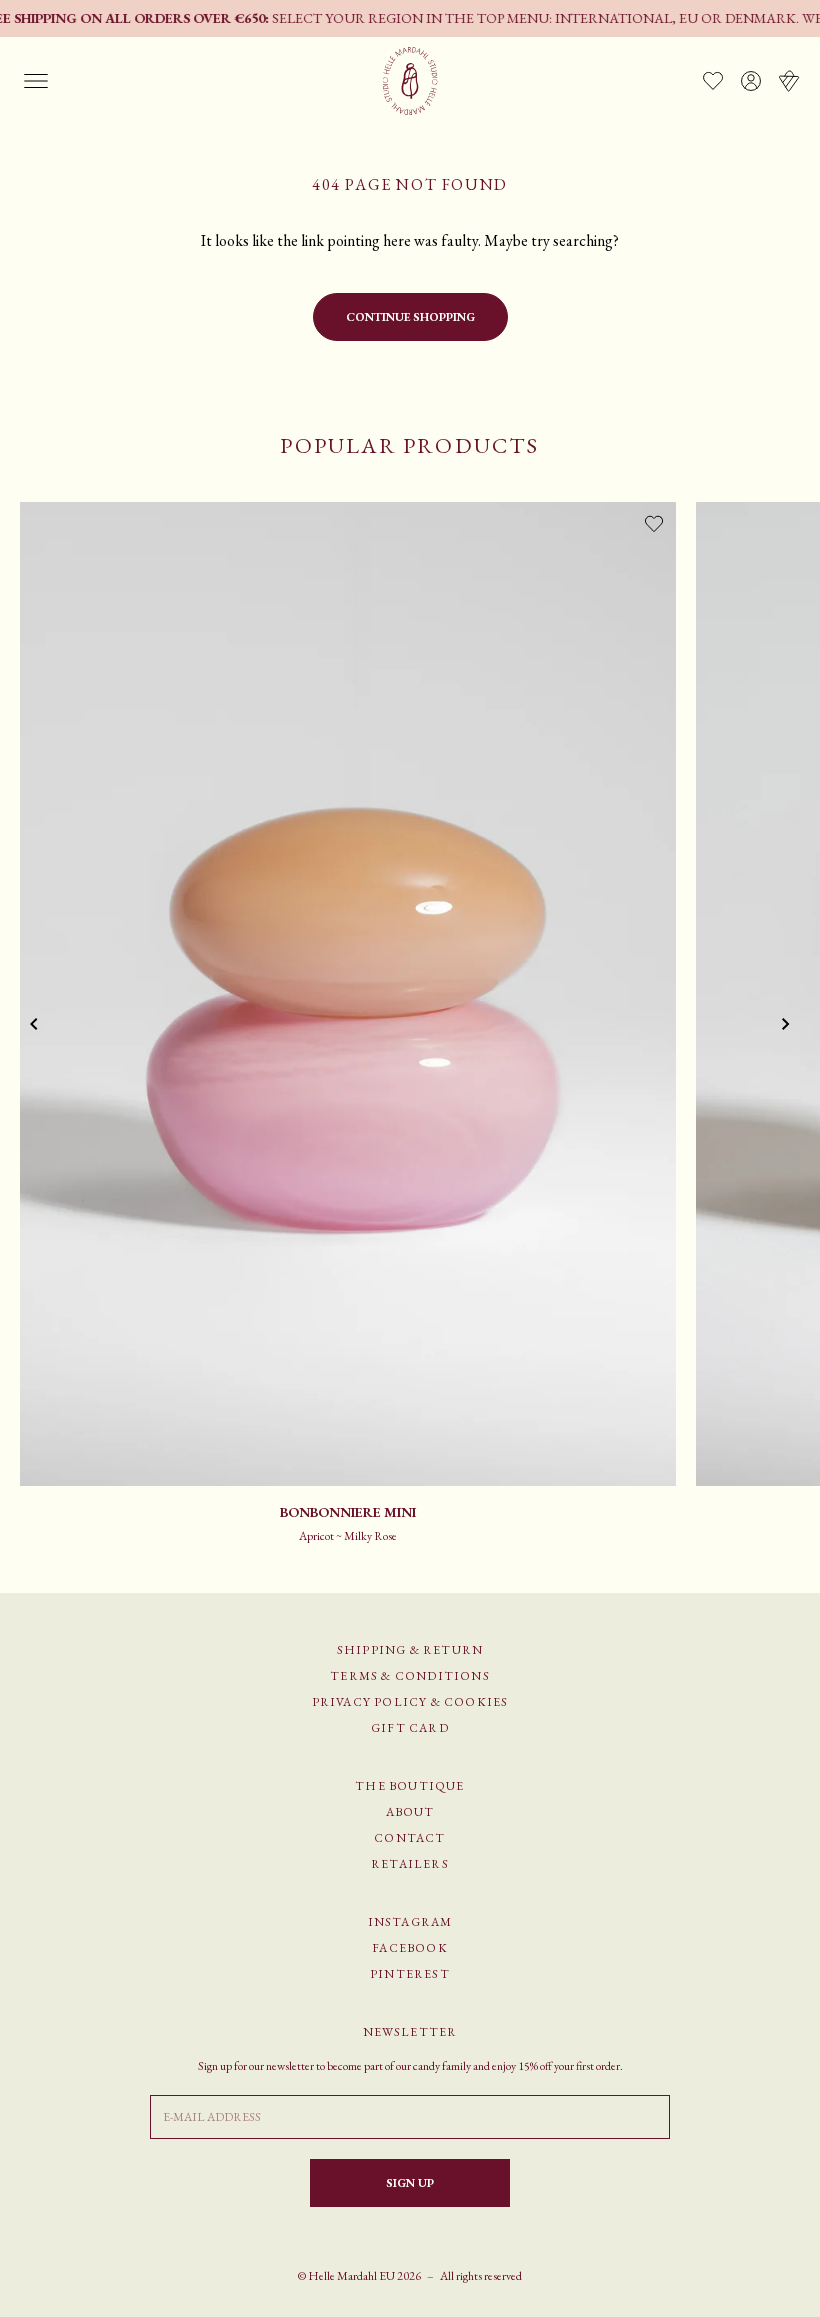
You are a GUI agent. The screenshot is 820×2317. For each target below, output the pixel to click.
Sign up (410, 2183)
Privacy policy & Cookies (410, 1702)
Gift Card (410, 1728)
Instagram (410, 1922)
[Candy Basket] (789, 81)
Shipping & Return (410, 1650)
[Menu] (36, 81)
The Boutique (409, 1786)
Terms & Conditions (410, 1676)
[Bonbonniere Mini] (348, 994)
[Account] (751, 81)
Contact (409, 1838)
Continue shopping (410, 317)
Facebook (410, 1948)
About (410, 1812)
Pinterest (410, 1974)
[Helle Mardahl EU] (410, 81)
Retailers (410, 1864)
